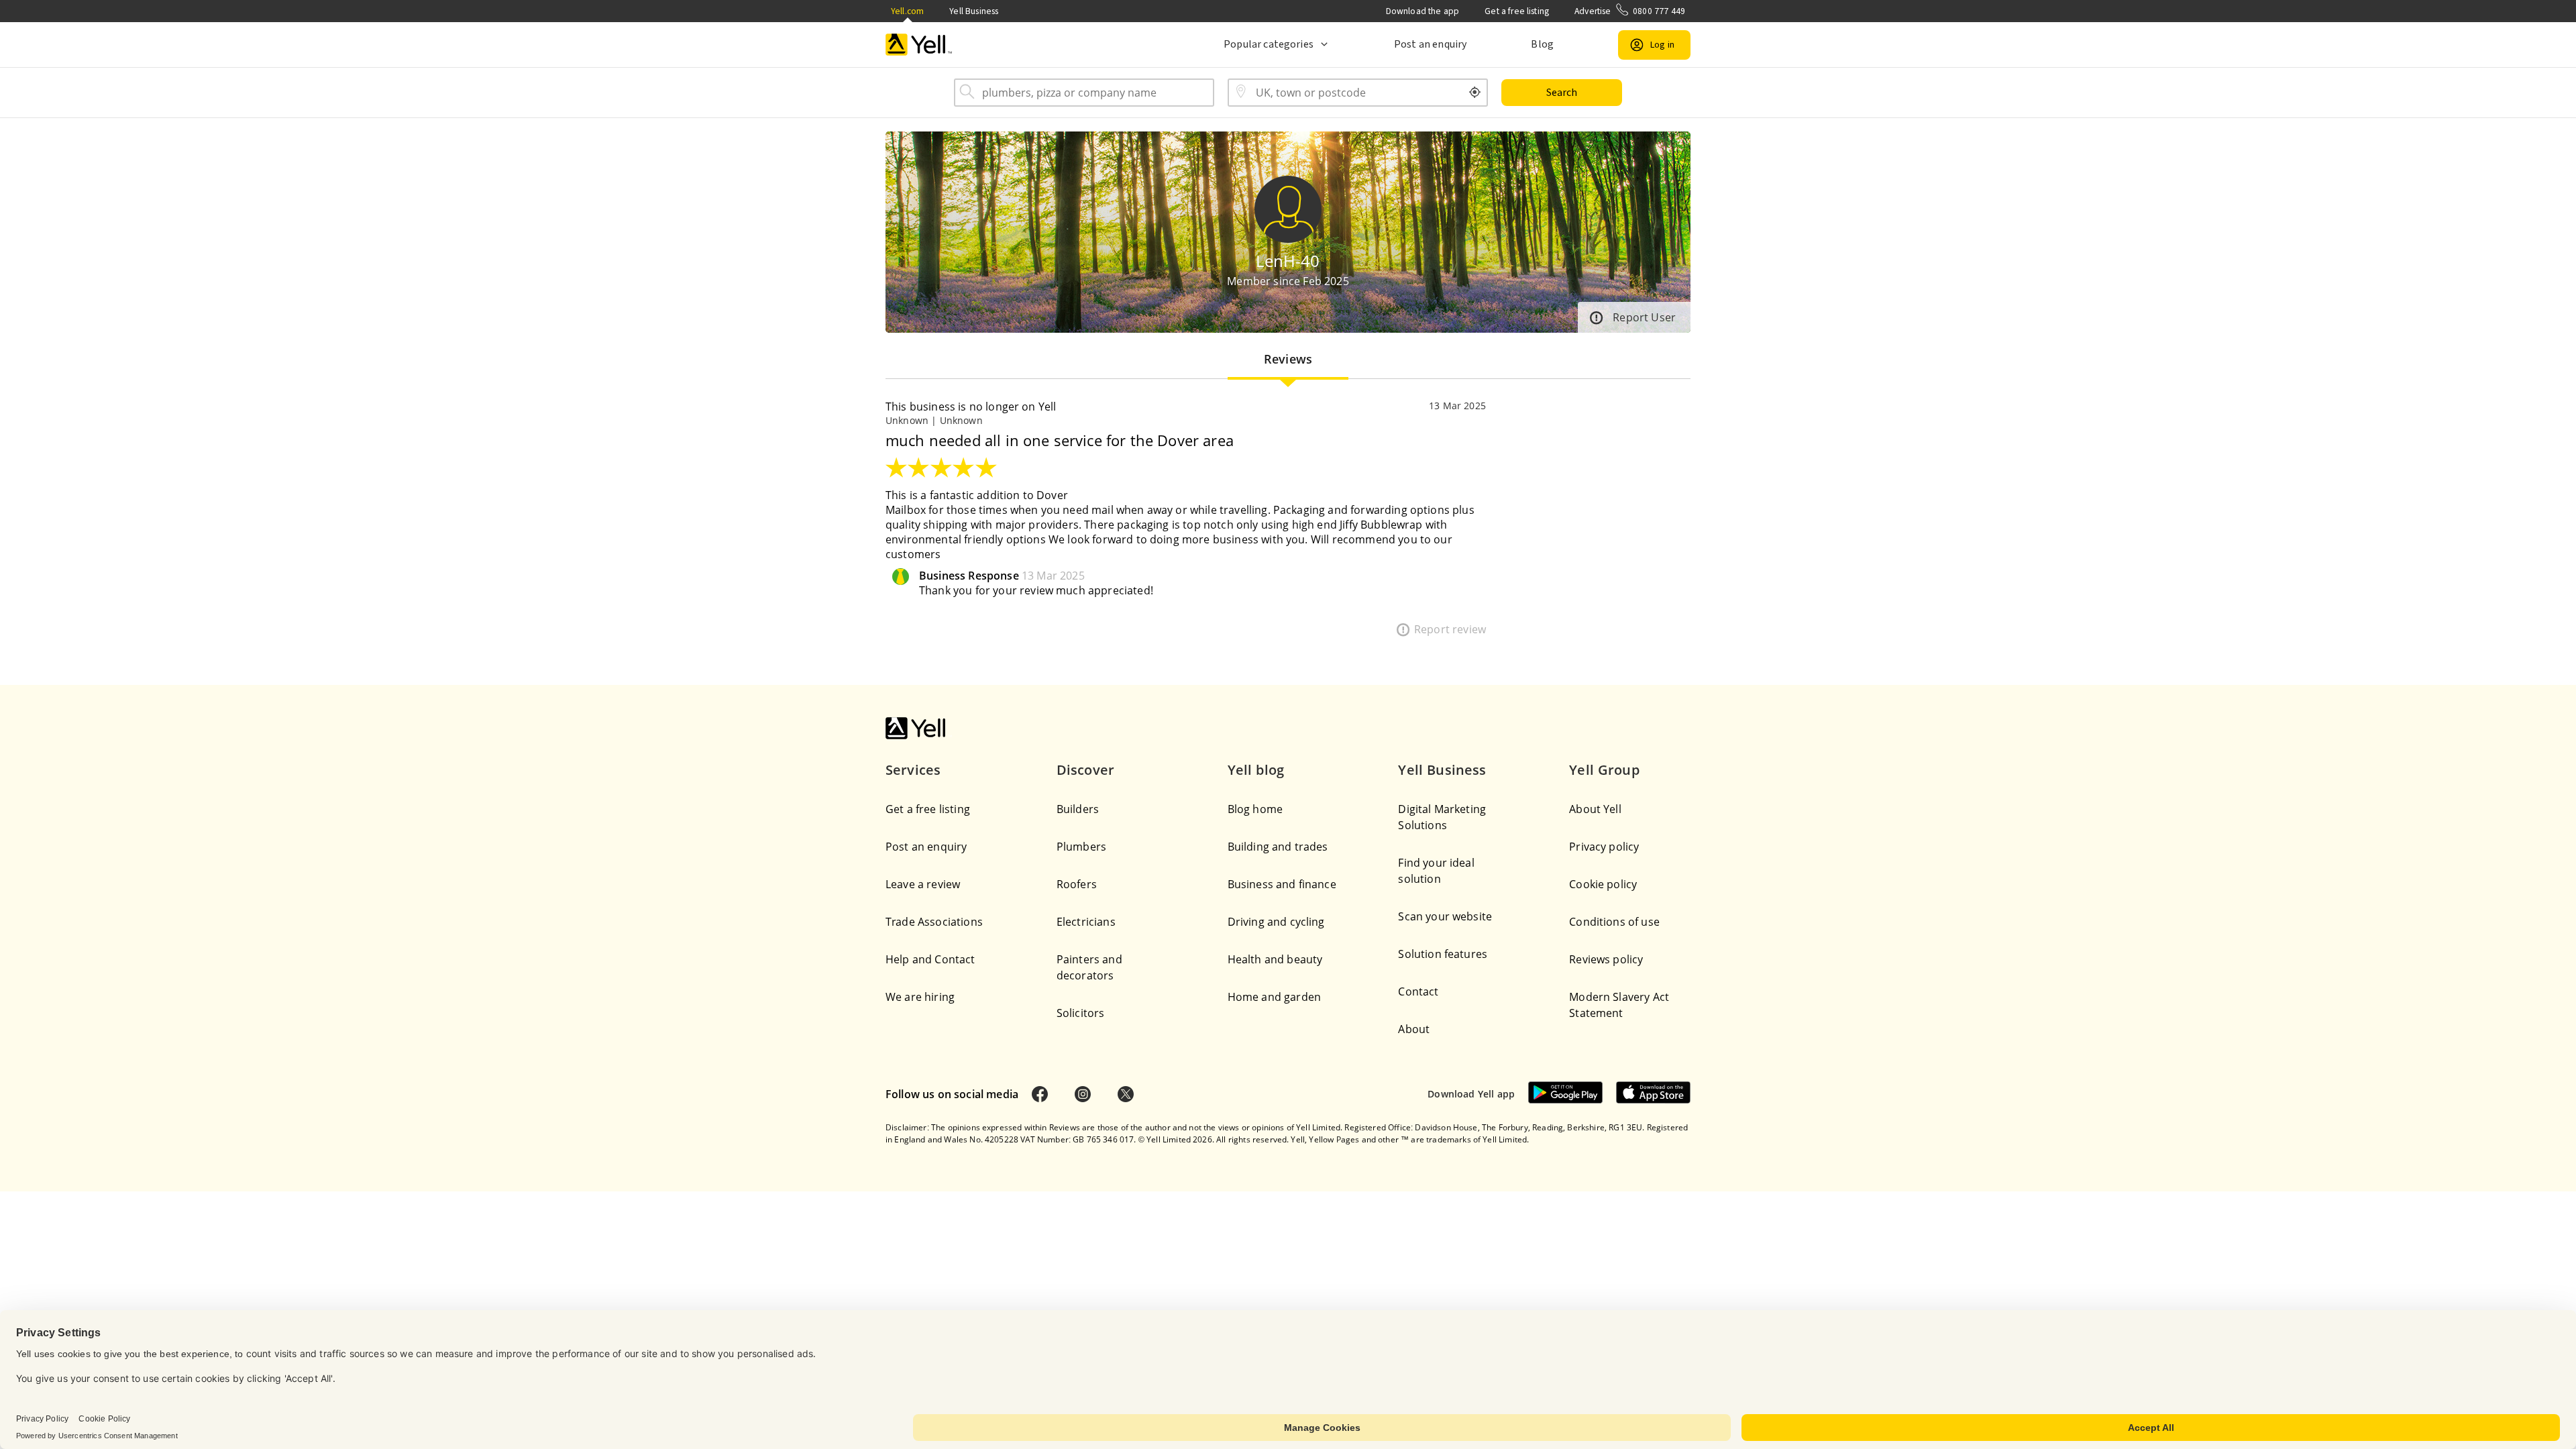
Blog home (1255, 809)
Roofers (1077, 884)
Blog (1542, 44)
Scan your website (1445, 916)
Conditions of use (1614, 922)
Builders (1078, 809)
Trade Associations (934, 922)
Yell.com (907, 11)
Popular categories (1269, 44)
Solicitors (1081, 1013)
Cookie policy (1603, 884)
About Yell (1595, 809)
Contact (1418, 991)
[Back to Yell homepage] (919, 45)
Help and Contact (930, 959)
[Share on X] (1126, 1094)
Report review (1450, 629)
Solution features (1443, 954)
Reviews (1288, 359)
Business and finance (1282, 884)
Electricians (1086, 922)
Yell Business (974, 11)
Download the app (1423, 11)
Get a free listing (1517, 11)
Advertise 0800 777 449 (1630, 11)
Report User (1644, 317)
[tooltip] (1475, 93)
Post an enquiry (1430, 44)
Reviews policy (1606, 959)
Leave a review (923, 884)
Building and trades (1278, 847)
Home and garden (1274, 997)
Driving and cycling (1276, 922)
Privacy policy (1604, 847)
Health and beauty (1275, 959)
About (1414, 1029)
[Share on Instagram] (1083, 1094)
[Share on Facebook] (1040, 1094)
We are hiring (920, 997)
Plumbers (1081, 847)
